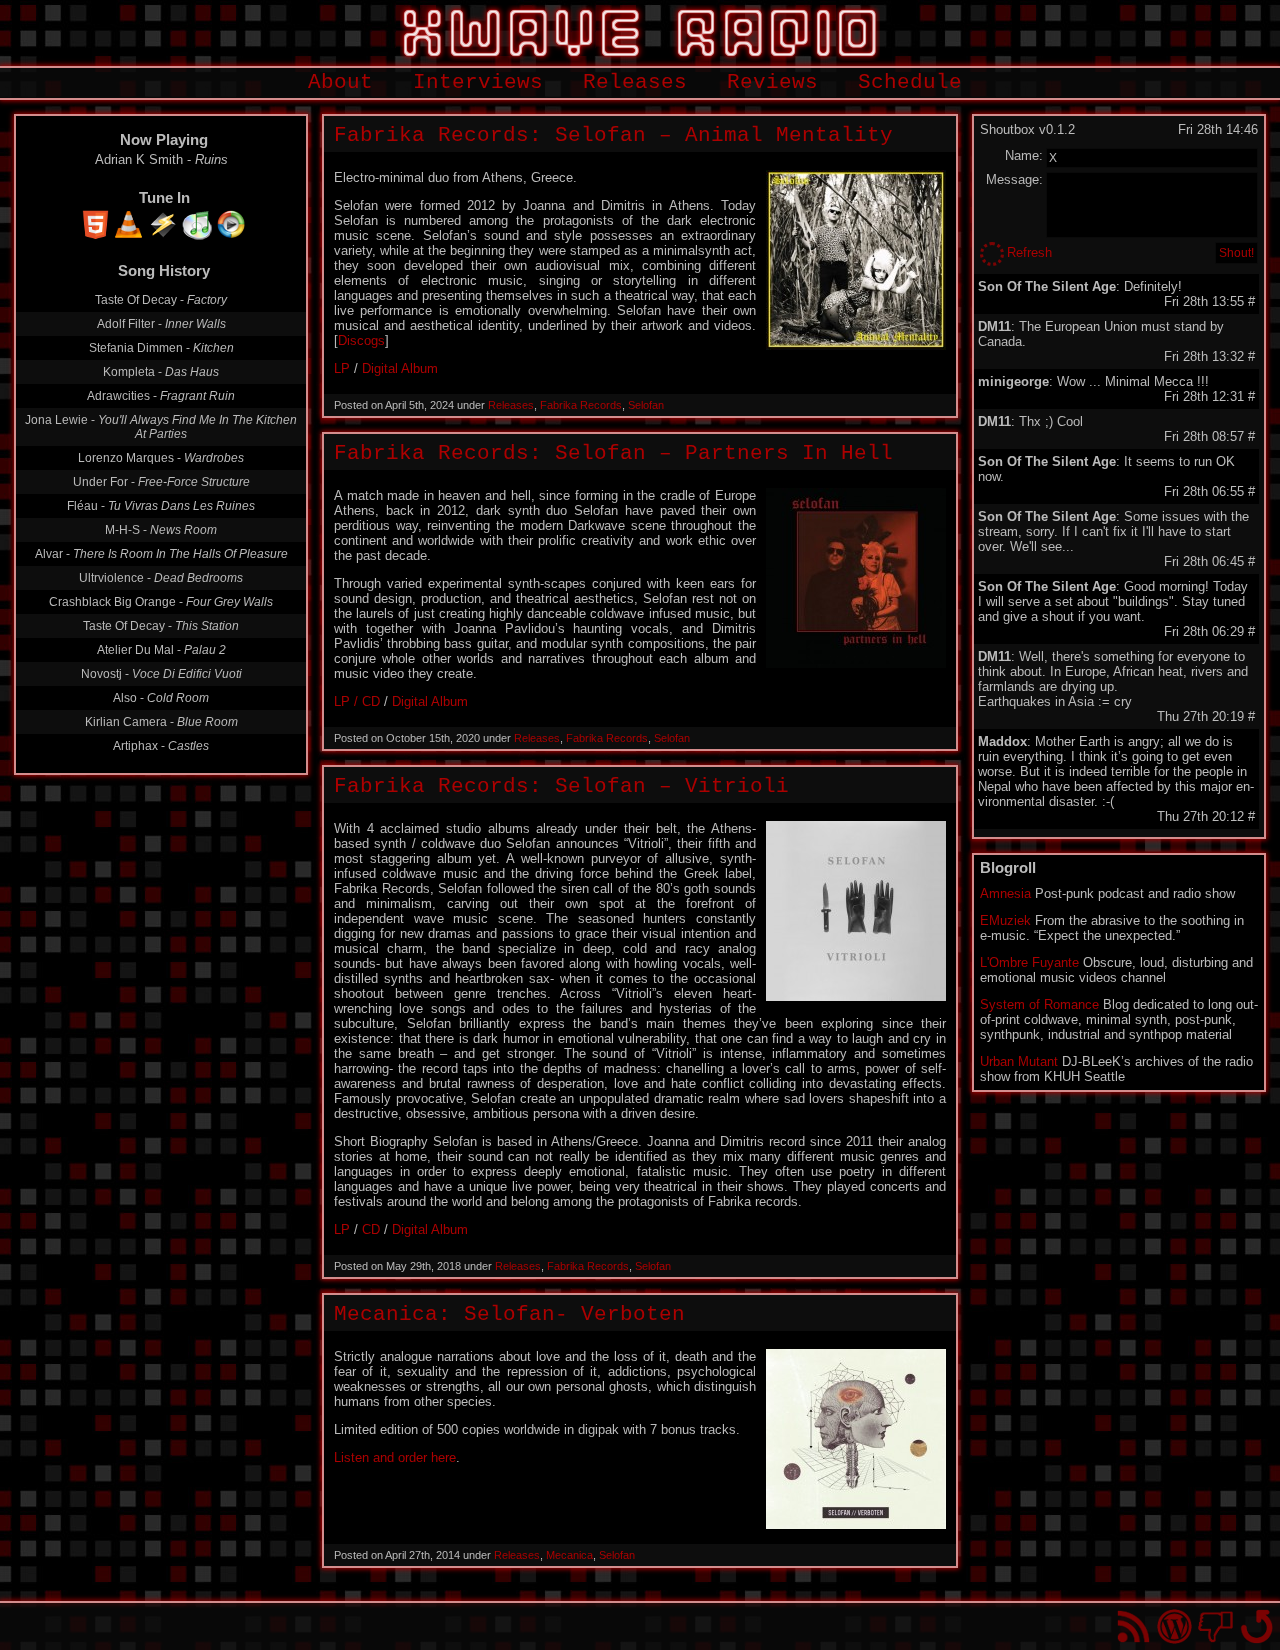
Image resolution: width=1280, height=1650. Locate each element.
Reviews (772, 82)
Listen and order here (395, 1457)
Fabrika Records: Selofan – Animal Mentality (613, 135)
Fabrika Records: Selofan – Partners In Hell (613, 453)
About (340, 82)
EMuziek (1005, 920)
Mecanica (569, 1555)
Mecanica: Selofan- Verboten (509, 1314)
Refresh (1029, 252)
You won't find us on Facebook (1215, 1626)
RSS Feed (1133, 1626)
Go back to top (1256, 1626)
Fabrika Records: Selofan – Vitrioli (561, 786)
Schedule (910, 82)
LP (342, 368)
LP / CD (357, 701)
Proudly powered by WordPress (1174, 1626)
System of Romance (1039, 1004)
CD (371, 1229)
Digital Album (400, 368)
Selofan (646, 405)
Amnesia (1005, 893)
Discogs (361, 340)
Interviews (478, 82)
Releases (635, 82)
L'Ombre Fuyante (1029, 962)
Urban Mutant (1019, 1061)
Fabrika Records (581, 405)
